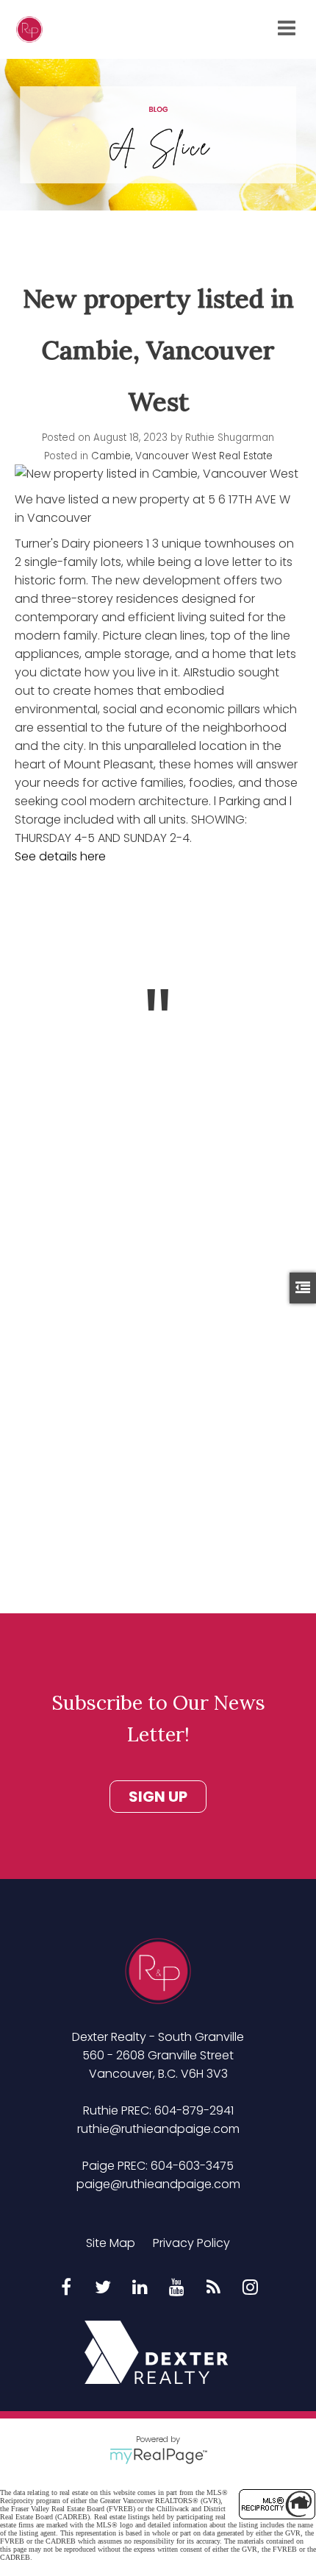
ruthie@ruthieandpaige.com (158, 2129)
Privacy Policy (191, 2243)
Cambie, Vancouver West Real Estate (182, 456)
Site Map (111, 2243)
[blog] (213, 2288)
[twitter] (103, 2288)
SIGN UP (158, 1797)
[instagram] (250, 2288)
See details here (60, 856)
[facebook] (66, 2288)
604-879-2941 (194, 2110)
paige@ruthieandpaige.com (158, 2184)
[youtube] (176, 2288)
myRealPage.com (158, 2456)
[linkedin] (140, 2288)
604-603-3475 (192, 2166)
